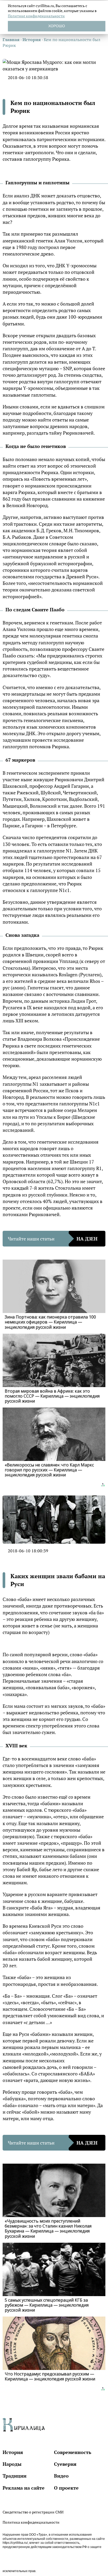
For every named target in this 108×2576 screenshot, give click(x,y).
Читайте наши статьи (53, 1239)
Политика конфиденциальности (31, 2522)
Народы (12, 2464)
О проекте (66, 2488)
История (13, 2452)
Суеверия (65, 2464)
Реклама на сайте (24, 2488)
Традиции (15, 2476)
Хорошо (57, 26)
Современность (73, 2452)
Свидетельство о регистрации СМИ (33, 2512)
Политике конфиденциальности (36, 16)
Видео (61, 2476)
